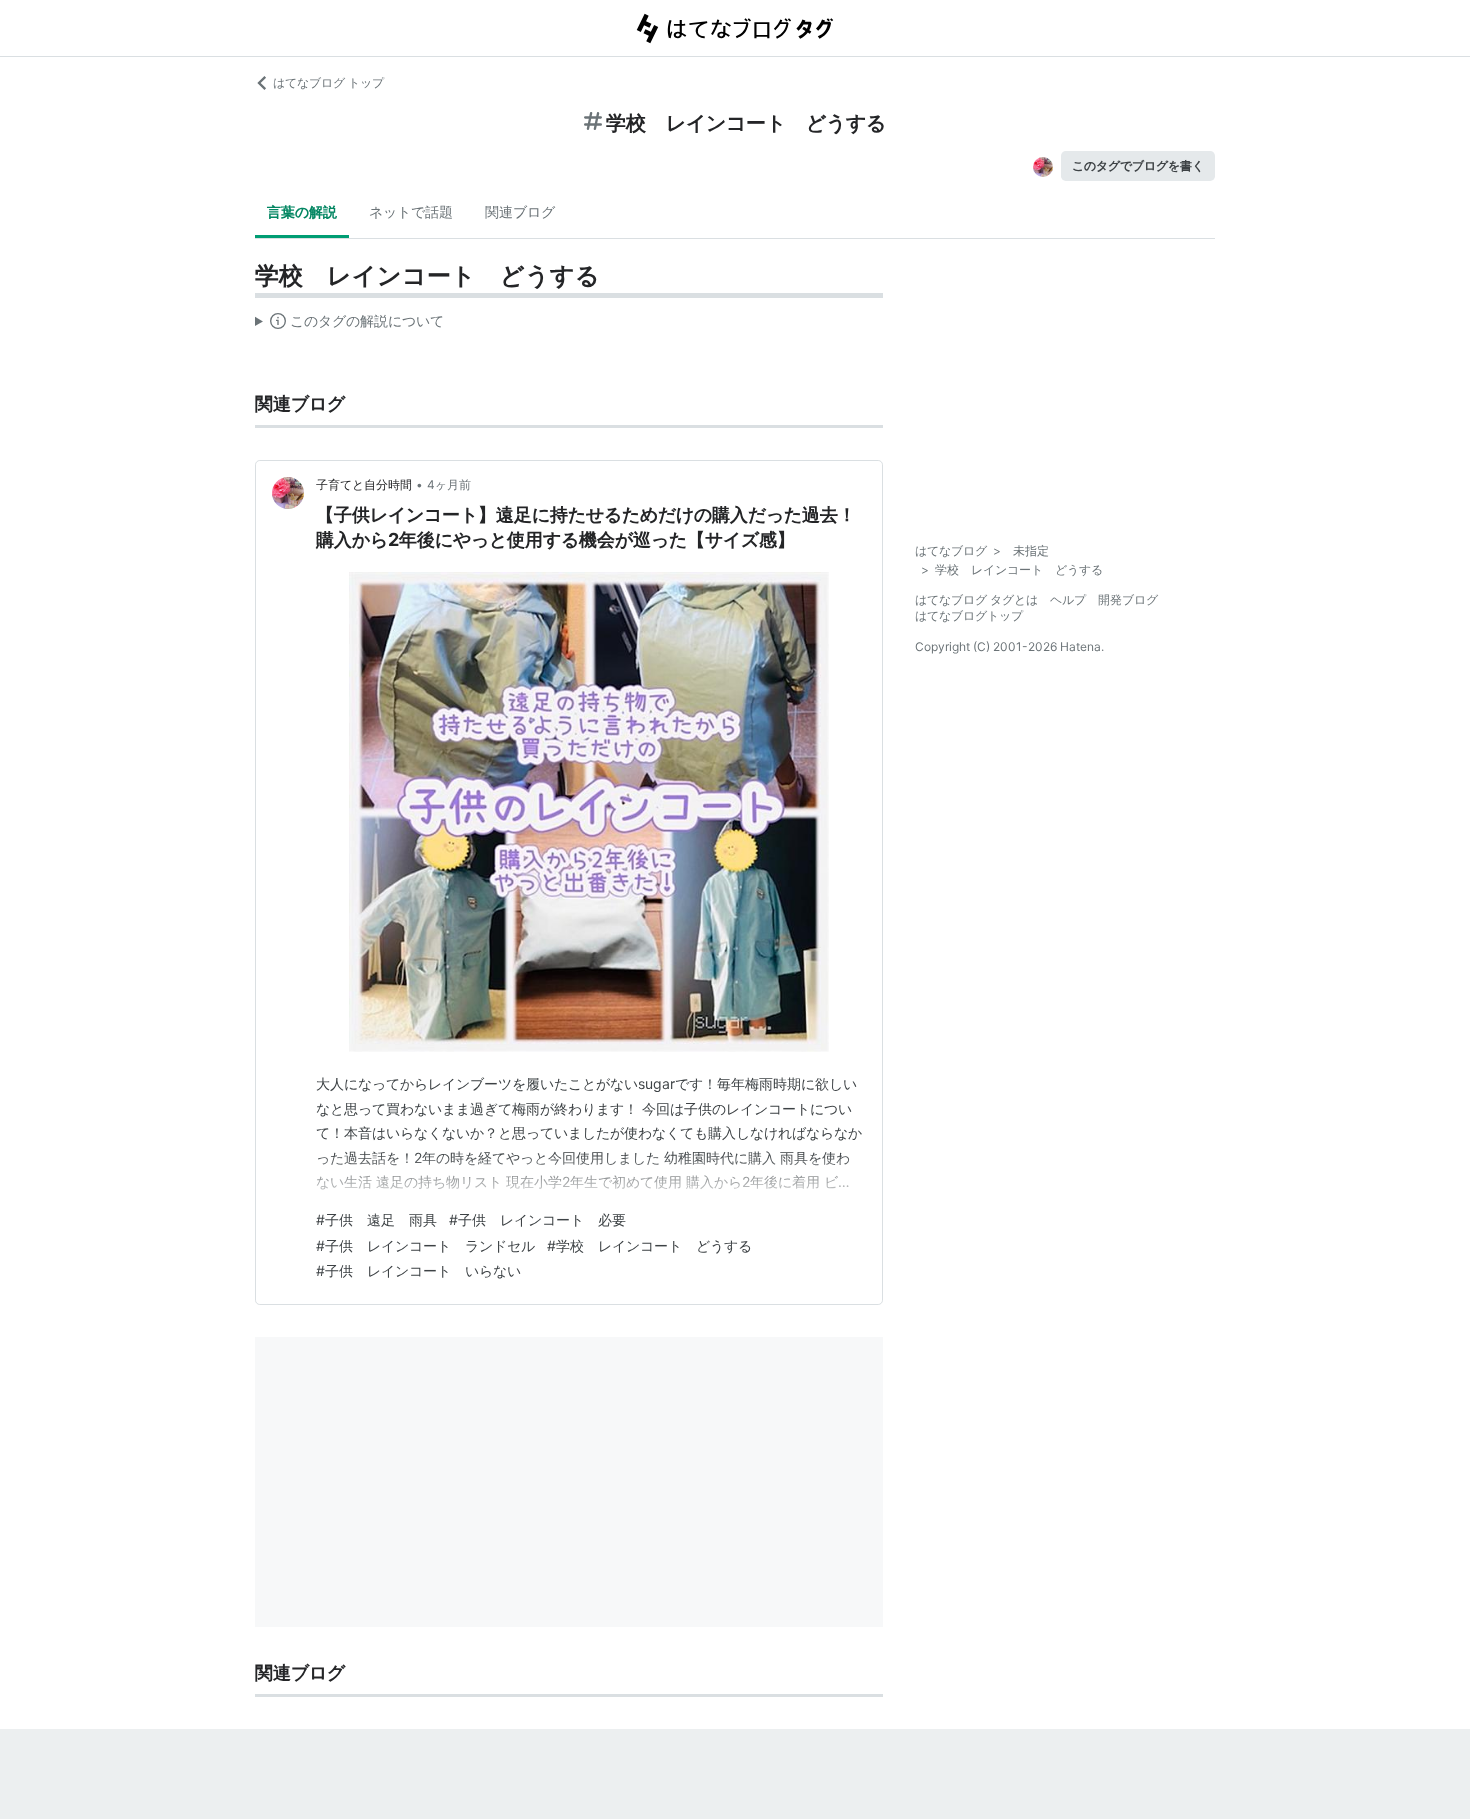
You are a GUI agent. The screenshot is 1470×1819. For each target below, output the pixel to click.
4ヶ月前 (449, 484)
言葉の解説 (302, 211)
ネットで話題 (411, 211)
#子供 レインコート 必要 (537, 1219)
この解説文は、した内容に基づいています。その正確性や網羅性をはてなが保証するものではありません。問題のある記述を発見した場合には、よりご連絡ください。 (349, 325)
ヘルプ (1068, 599)
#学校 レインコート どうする (649, 1245)
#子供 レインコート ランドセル (425, 1245)
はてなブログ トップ (328, 82)
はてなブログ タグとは (976, 599)
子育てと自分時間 (364, 484)
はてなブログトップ (969, 615)
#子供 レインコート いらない (418, 1270)
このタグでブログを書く (1138, 165)
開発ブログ (1128, 599)
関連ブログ (520, 211)
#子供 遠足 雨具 (376, 1219)
